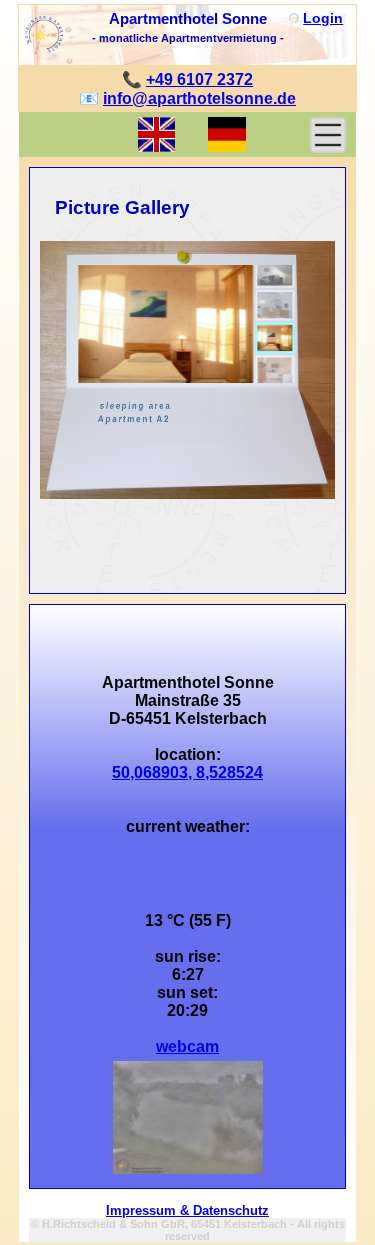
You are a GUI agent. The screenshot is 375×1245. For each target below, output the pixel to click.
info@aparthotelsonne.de (199, 98)
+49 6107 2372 (199, 79)
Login (323, 18)
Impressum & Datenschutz (187, 1210)
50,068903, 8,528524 (187, 772)
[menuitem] (274, 272)
